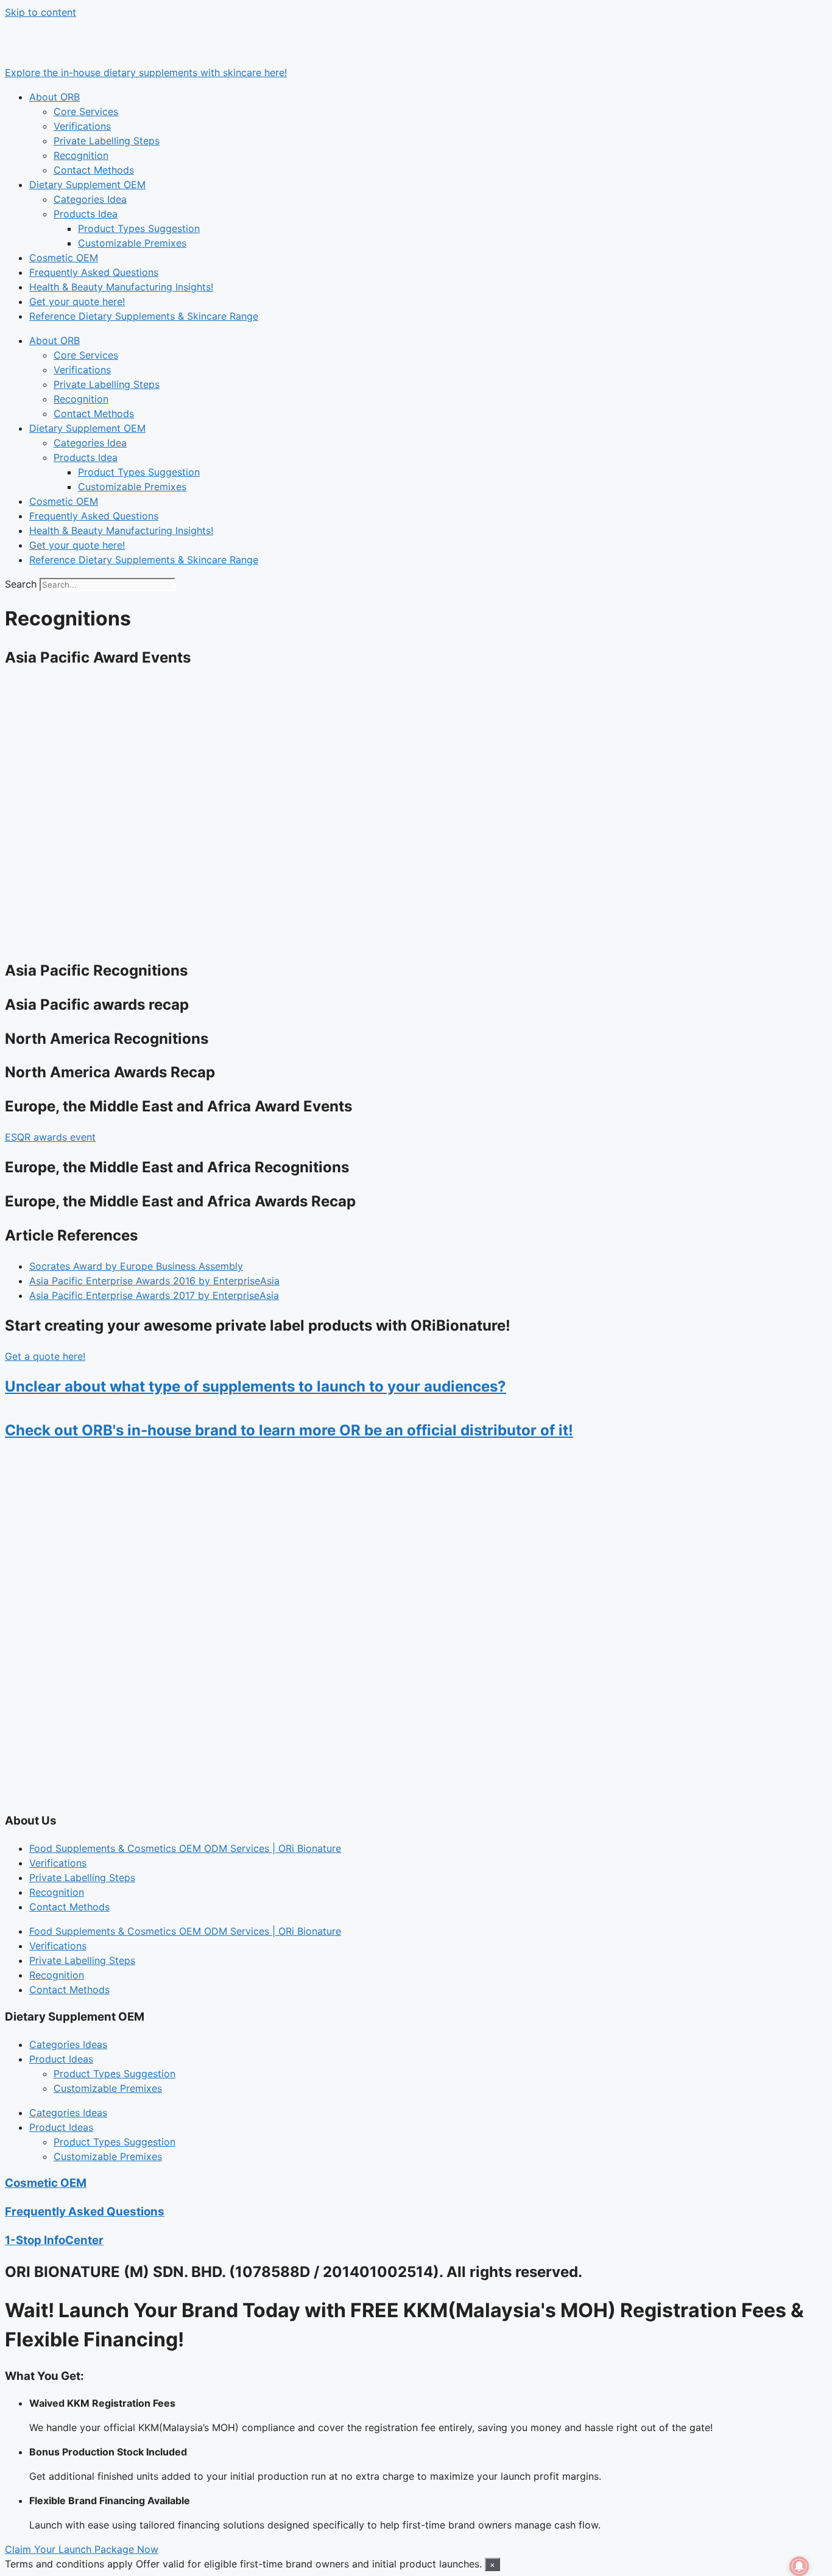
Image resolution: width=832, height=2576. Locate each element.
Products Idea (86, 214)
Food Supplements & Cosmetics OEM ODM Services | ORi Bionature (185, 1848)
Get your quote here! (77, 301)
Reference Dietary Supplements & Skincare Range (144, 316)
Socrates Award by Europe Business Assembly (136, 1266)
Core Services (86, 111)
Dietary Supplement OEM (87, 185)
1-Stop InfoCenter (54, 2240)
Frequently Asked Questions (94, 272)
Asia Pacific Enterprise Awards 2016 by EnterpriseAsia (154, 1281)
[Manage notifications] (799, 2566)
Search (21, 584)
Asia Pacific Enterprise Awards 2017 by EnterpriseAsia (154, 1295)
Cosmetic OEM (64, 258)
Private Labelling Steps (107, 141)
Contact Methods (94, 170)
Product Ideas (61, 2059)
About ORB (55, 97)
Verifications (82, 126)
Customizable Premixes (132, 243)
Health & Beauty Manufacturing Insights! (121, 287)
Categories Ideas (68, 2044)
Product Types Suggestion (139, 228)
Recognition (81, 155)
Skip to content (41, 12)
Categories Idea (90, 199)
